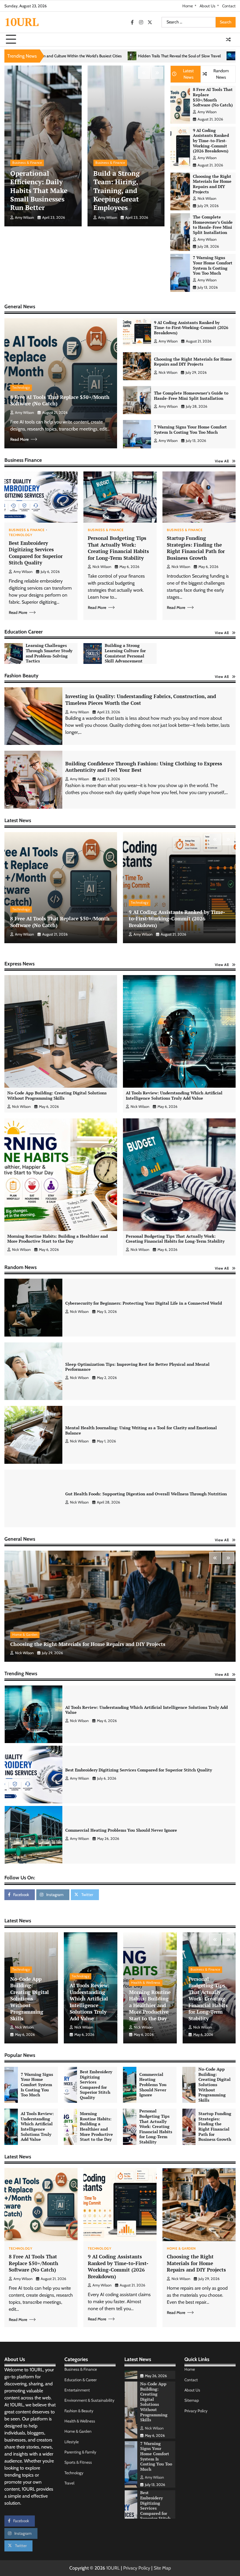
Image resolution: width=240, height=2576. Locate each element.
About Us (208, 6)
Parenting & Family (80, 2452)
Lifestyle (72, 2442)
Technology (21, 388)
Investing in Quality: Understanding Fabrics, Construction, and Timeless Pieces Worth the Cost (141, 700)
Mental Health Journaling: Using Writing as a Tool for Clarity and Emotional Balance (141, 1430)
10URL (22, 22)
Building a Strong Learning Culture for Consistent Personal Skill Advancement (125, 653)
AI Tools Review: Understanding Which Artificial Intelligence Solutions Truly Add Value (174, 1096)
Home (188, 6)
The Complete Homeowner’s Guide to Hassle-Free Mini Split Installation (213, 225)
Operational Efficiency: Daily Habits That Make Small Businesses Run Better (39, 191)
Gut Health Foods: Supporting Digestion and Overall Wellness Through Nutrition (146, 1494)
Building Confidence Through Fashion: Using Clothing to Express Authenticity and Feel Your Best (144, 767)
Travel (69, 2483)
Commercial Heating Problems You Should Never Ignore (121, 1710)
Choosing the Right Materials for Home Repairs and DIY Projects (212, 184)
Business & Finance (27, 163)
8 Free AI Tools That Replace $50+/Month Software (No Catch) (213, 97)
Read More (19, 439)
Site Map (162, 2568)
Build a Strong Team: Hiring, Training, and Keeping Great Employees (116, 191)
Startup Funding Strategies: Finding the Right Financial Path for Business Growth (196, 548)
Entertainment (77, 2390)
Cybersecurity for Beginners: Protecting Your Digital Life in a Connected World (144, 1303)
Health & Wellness (146, 1983)
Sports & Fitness (78, 2462)
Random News (221, 74)
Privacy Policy (196, 2411)
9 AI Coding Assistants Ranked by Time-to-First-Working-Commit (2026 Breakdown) (211, 141)
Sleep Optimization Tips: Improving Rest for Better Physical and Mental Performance (137, 1367)
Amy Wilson (24, 217)
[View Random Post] (228, 39)
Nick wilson (207, 198)
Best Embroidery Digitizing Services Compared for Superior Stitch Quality (36, 553)
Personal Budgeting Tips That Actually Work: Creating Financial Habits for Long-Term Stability (118, 548)
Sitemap (192, 2400)
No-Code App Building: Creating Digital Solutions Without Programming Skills (57, 1096)
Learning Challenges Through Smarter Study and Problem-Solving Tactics (49, 653)
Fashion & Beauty (79, 2411)
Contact (229, 6)
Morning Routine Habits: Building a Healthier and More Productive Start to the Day (58, 1239)
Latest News (188, 74)
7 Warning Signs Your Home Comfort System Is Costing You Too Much (213, 265)
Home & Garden (25, 1635)
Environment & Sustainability (89, 2400)
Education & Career (80, 2380)
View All (222, 461)
